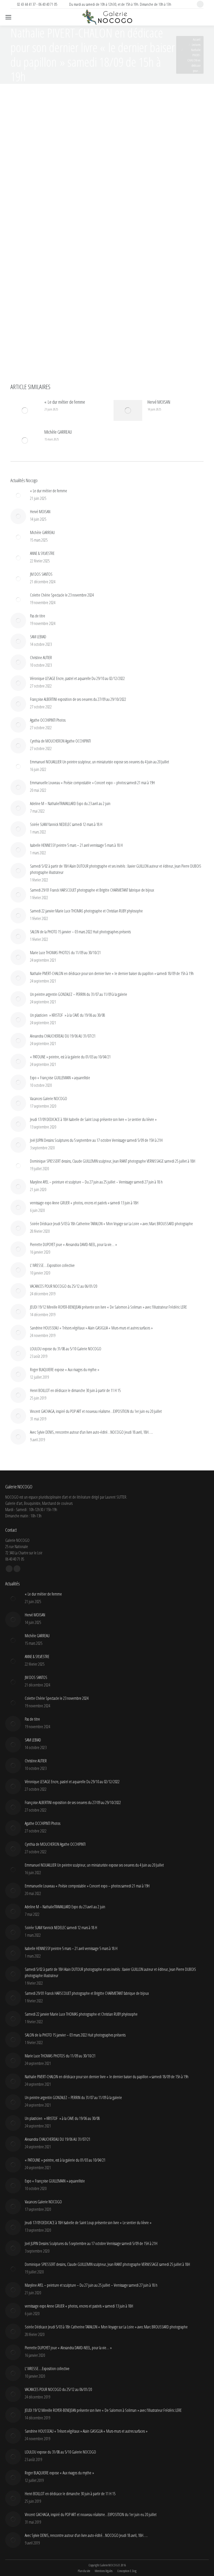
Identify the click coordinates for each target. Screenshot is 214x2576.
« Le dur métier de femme (65, 402)
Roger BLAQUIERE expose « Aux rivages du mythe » (65, 1370)
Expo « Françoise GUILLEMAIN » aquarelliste (60, 1078)
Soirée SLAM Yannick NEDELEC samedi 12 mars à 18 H (66, 824)
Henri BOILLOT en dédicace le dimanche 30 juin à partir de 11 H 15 (75, 1390)
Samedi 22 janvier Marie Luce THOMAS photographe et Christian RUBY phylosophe (86, 911)
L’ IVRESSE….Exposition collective (52, 1265)
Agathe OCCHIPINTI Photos (48, 720)
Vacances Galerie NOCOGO (49, 1099)
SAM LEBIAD (38, 637)
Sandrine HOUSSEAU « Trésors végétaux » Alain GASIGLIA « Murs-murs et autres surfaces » (91, 1328)
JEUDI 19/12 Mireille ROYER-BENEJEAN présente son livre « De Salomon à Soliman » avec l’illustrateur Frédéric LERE (108, 1307)
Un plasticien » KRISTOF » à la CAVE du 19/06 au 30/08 (67, 1015)
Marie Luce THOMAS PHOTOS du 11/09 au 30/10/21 (65, 953)
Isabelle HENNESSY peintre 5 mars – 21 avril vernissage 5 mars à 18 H (76, 845)
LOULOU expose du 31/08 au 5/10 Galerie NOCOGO (66, 1349)
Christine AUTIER (41, 658)
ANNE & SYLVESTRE (42, 553)
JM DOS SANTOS (41, 574)
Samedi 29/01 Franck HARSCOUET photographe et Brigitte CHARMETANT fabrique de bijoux (92, 890)
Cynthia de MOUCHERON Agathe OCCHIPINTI (60, 741)
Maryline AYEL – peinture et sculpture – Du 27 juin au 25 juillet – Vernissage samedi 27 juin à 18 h (96, 1182)
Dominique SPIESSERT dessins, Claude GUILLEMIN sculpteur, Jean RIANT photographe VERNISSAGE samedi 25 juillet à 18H (113, 1161)
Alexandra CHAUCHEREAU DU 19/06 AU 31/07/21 (63, 1036)
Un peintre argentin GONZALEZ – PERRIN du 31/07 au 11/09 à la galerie (79, 994)
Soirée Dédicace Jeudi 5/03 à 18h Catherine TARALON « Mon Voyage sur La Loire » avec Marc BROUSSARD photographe (111, 1224)
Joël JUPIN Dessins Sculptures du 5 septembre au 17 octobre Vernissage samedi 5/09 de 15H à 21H (96, 1140)
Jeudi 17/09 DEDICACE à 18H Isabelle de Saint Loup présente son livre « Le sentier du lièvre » (93, 1119)
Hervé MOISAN (159, 402)
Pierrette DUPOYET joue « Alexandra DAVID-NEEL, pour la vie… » (73, 1244)
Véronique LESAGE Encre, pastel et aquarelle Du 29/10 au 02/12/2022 (77, 678)
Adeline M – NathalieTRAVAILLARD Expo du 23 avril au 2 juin (70, 804)
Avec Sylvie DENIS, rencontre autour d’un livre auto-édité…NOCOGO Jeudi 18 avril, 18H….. (91, 1432)
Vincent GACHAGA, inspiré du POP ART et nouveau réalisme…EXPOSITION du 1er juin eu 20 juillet (96, 1411)
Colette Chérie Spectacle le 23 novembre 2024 (62, 595)
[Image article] (25, 410)
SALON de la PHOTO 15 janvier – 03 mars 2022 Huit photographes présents (80, 932)
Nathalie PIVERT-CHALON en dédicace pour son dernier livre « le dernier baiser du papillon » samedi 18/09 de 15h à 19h (112, 973)
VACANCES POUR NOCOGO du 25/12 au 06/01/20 (64, 1286)
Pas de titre (38, 616)
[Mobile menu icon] (8, 17)
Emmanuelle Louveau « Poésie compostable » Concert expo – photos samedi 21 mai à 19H (92, 783)
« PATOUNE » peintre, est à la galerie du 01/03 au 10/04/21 (70, 1057)
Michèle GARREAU (58, 432)
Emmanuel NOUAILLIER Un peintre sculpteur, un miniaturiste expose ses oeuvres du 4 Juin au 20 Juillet (100, 762)
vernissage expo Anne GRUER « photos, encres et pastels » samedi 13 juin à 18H (84, 1203)
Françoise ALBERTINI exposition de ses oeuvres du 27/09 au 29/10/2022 (78, 699)
